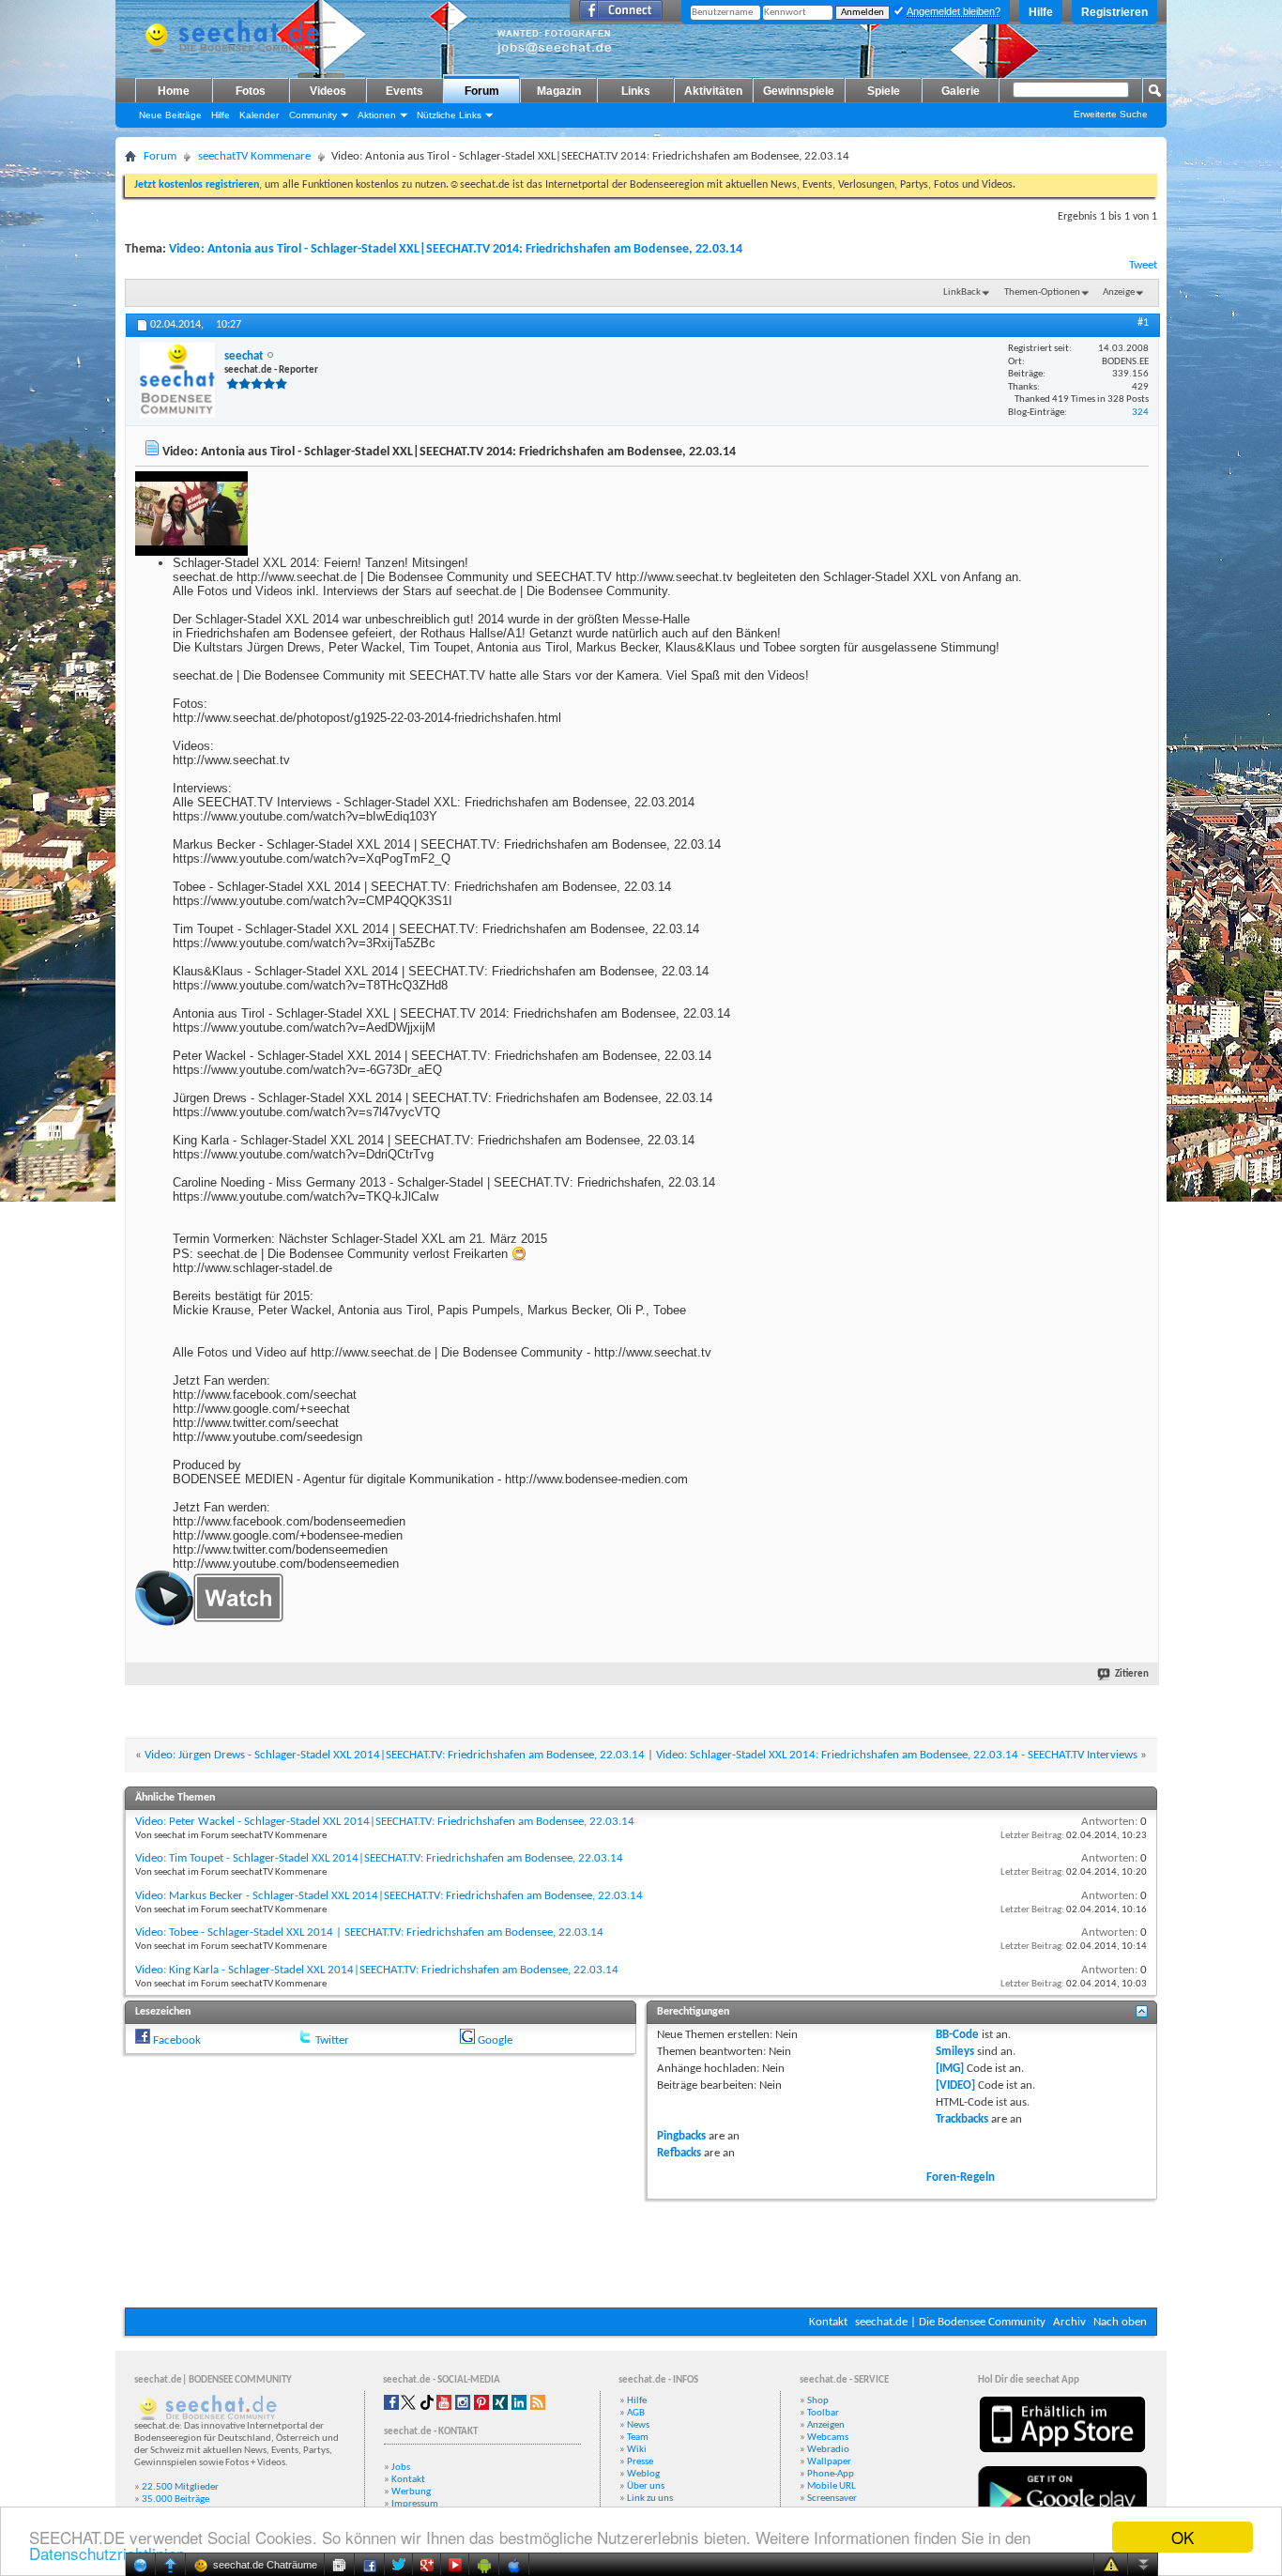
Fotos (251, 91)
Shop (818, 2401)
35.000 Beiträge (176, 2499)
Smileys (955, 2052)
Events (404, 91)
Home (174, 91)
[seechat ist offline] (177, 380)
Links (636, 91)
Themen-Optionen (1042, 292)
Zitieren (1132, 1674)
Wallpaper (829, 2462)
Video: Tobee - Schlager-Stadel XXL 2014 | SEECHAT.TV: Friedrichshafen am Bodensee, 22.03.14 (369, 1932)
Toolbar (823, 2413)
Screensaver (832, 2499)
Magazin (559, 91)
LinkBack (962, 292)
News (638, 2425)
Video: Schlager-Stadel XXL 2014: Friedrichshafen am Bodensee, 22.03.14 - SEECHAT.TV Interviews (897, 1755)
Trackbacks (962, 2119)
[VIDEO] (955, 2085)
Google (495, 2040)
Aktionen (377, 115)
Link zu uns (650, 2499)
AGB (636, 2413)
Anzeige (1119, 292)
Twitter (332, 2040)
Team (638, 2438)
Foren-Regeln (961, 2177)
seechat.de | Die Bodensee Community (950, 2322)
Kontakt (828, 2322)
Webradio (828, 2450)
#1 (1143, 323)
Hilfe (1041, 12)
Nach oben (1120, 2322)
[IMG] (950, 2069)
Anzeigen (826, 2425)
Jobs (401, 2468)
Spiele (884, 91)
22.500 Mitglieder (180, 2487)
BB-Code (957, 2035)
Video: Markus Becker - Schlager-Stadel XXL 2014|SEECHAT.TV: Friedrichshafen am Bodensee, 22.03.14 (389, 1896)
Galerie (961, 91)
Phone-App (831, 2474)
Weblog (643, 2474)
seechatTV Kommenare (254, 156)
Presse (640, 2462)
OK (1183, 2537)
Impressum (415, 2504)
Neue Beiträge (170, 115)
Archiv (1069, 2322)
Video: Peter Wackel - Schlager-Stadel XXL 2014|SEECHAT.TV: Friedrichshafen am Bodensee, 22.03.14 (385, 1822)
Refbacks (679, 2153)
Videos (328, 91)
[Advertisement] (641, 2251)
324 (1140, 413)
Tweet (1143, 265)
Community (313, 115)
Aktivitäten (713, 91)
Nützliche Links (449, 115)
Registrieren (1114, 12)
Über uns (646, 2486)
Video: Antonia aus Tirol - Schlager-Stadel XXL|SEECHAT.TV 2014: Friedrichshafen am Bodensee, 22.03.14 (456, 249)
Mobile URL (832, 2486)
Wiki (637, 2450)
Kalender (259, 115)
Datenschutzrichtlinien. (109, 2553)
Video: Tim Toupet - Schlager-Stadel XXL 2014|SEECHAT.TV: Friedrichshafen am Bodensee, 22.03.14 (379, 1858)
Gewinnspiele (799, 91)
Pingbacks (681, 2136)
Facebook (177, 2040)
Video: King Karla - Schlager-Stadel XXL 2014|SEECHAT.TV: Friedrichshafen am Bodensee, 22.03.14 (377, 1970)
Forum (482, 91)
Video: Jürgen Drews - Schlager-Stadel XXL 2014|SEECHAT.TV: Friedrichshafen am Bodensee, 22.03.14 (395, 1755)
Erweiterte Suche (1111, 114)
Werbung (411, 2492)
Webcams (828, 2438)
